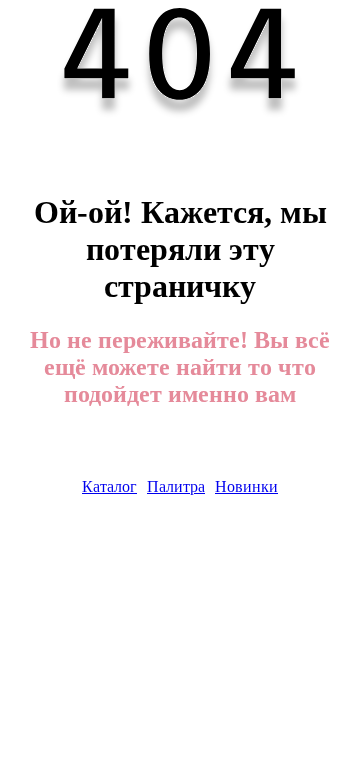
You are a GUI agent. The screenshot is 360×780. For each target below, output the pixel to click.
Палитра (176, 486)
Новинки (246, 486)
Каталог (109, 486)
